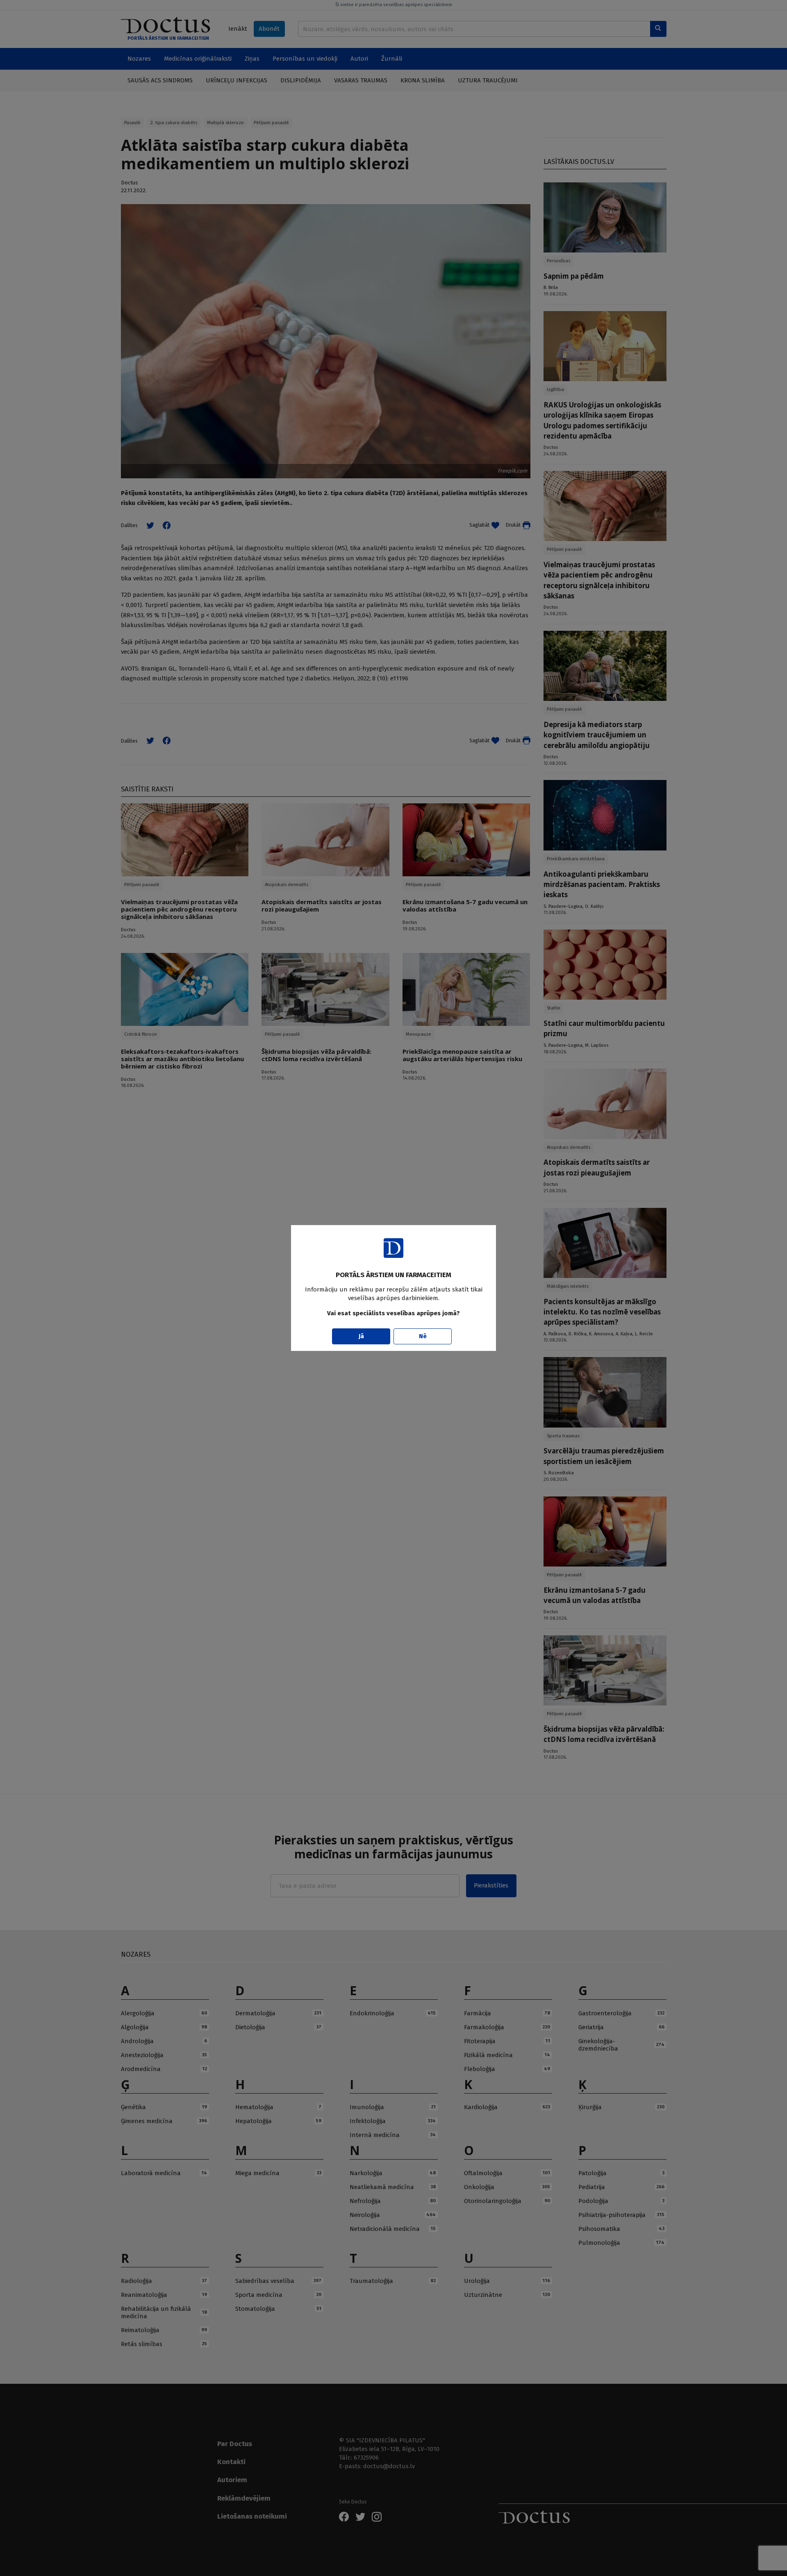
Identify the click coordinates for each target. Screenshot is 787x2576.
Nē (423, 1336)
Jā (361, 1336)
